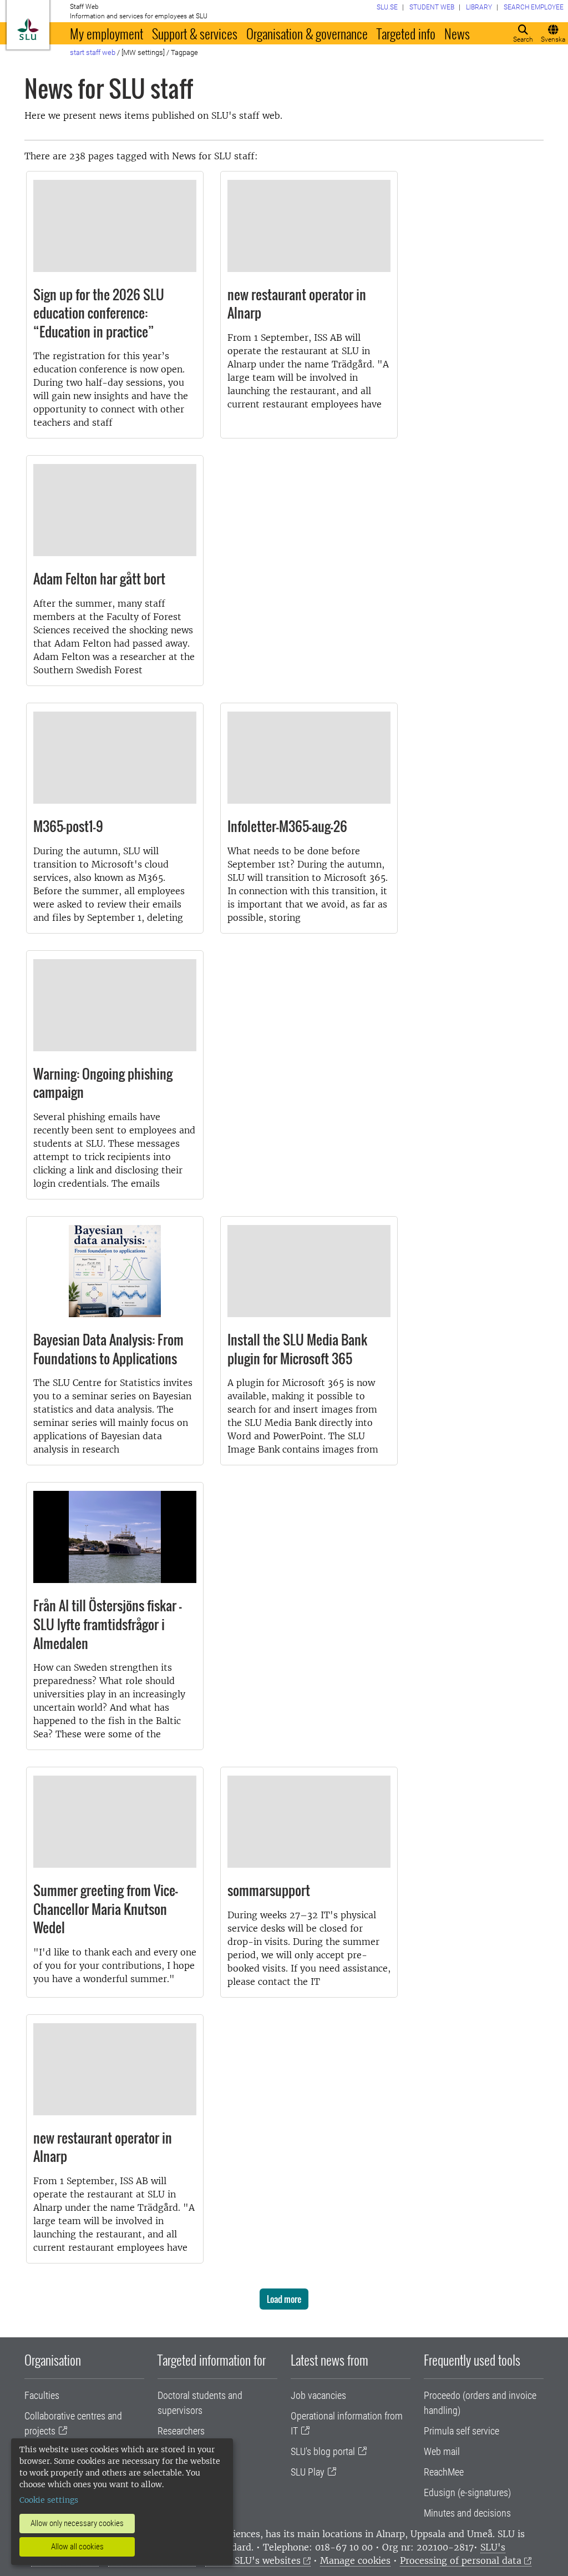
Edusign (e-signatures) (467, 2492)
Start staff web (93, 52)
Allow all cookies (77, 2547)
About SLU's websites (253, 2560)
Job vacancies (318, 2395)
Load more (284, 2299)
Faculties (42, 2395)
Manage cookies (355, 2560)
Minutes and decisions (467, 2513)
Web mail (442, 2451)
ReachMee (444, 2472)
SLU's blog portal (323, 2451)
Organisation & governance (307, 33)
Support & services (195, 33)
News (457, 33)
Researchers (181, 2431)
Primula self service (461, 2431)
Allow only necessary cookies (77, 2523)
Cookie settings (49, 2500)
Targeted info (406, 33)
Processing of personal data (461, 2560)
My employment (106, 33)
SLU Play (308, 2472)
